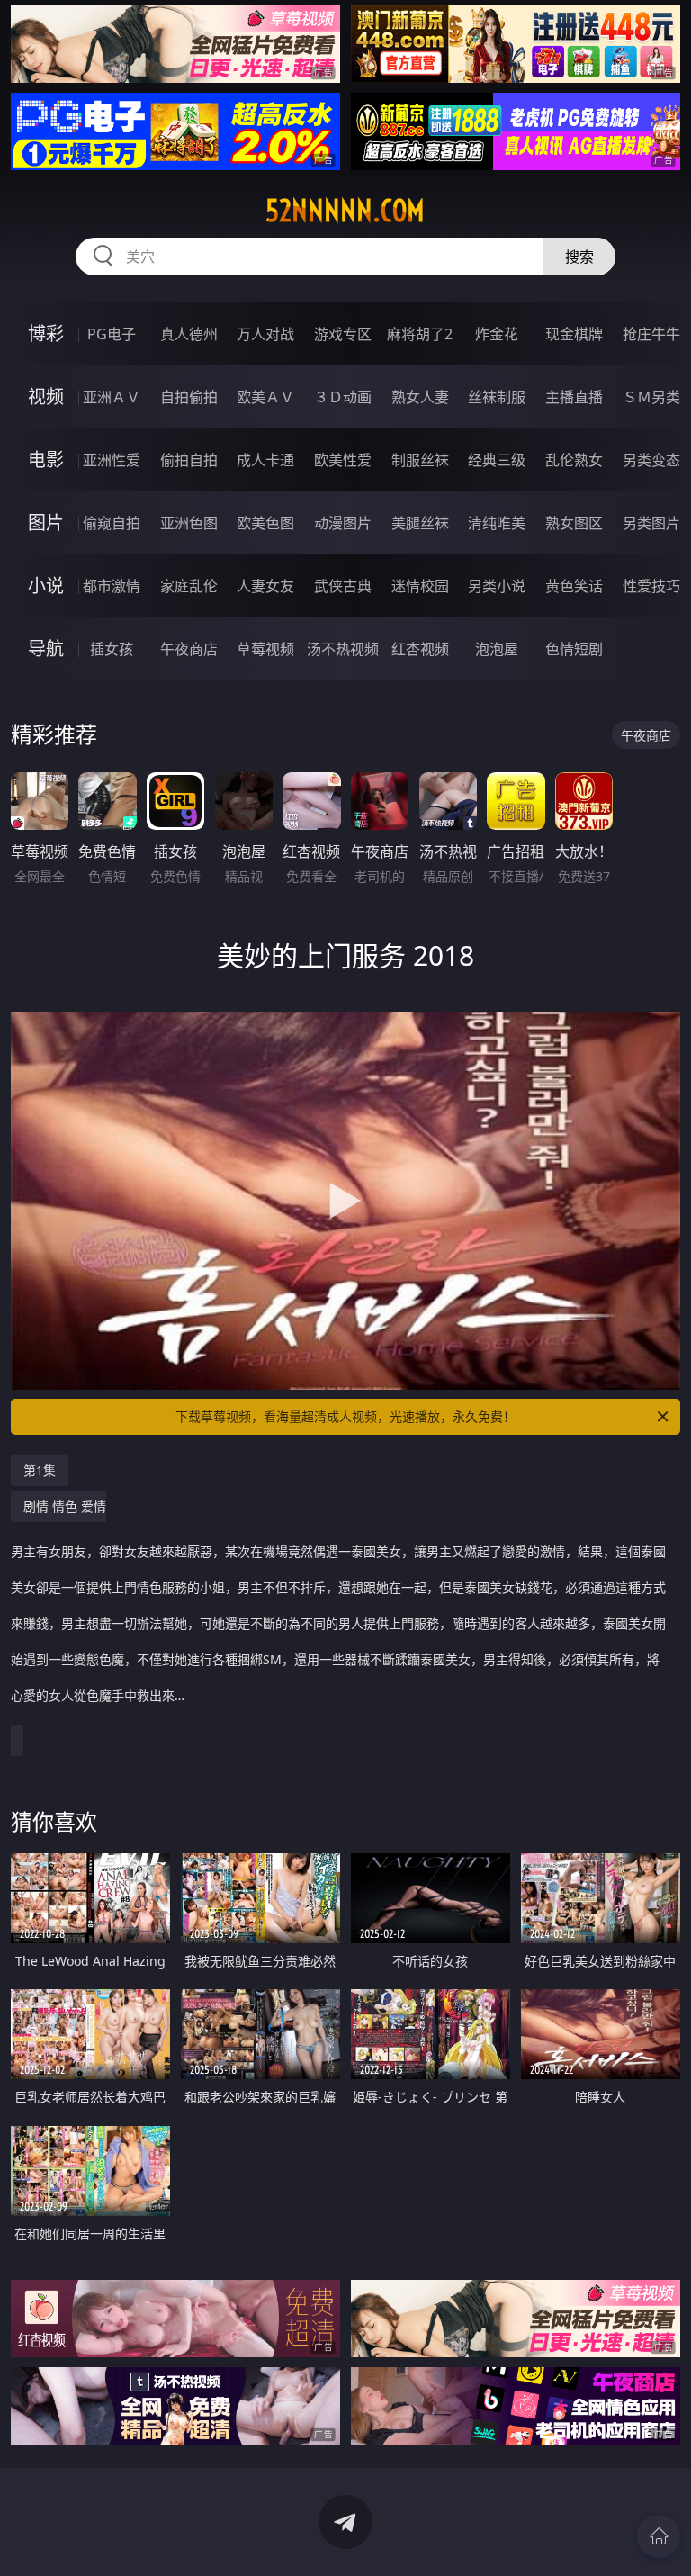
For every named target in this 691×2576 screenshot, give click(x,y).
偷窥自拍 (112, 523)
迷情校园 (420, 586)
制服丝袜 (420, 460)
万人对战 (265, 334)
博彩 (46, 333)
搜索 (579, 257)
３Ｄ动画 (343, 397)
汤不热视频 (343, 649)
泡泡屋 (497, 649)
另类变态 (651, 460)
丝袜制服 (497, 397)
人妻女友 (265, 586)
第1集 (40, 1470)
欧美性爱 (343, 460)
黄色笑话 (574, 586)
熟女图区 (574, 523)
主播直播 (574, 397)
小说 (46, 585)
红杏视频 (420, 649)
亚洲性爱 (112, 460)
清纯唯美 (497, 523)
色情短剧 (574, 649)
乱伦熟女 (574, 460)
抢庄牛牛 (651, 334)
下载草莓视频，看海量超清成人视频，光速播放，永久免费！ (345, 1416)
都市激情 (112, 586)
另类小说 (497, 586)
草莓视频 (265, 649)
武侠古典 (343, 586)
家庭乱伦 (189, 586)
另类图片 (651, 523)
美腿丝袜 (420, 523)
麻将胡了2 (420, 334)
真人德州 (189, 334)
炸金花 (497, 334)
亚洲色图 (189, 523)
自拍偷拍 (189, 397)
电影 (46, 459)
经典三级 (497, 460)
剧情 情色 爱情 (338, 1601)
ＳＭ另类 (651, 397)
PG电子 (112, 334)
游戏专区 (343, 334)
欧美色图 (265, 523)
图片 (46, 522)
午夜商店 (189, 649)
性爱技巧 (651, 586)
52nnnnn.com (345, 211)
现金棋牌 (574, 334)
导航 (46, 649)
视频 (46, 396)
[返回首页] (659, 2536)
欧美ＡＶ (265, 397)
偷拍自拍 (189, 460)
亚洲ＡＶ (112, 397)
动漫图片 (343, 523)
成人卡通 (265, 460)
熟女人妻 (420, 397)
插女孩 (112, 649)
